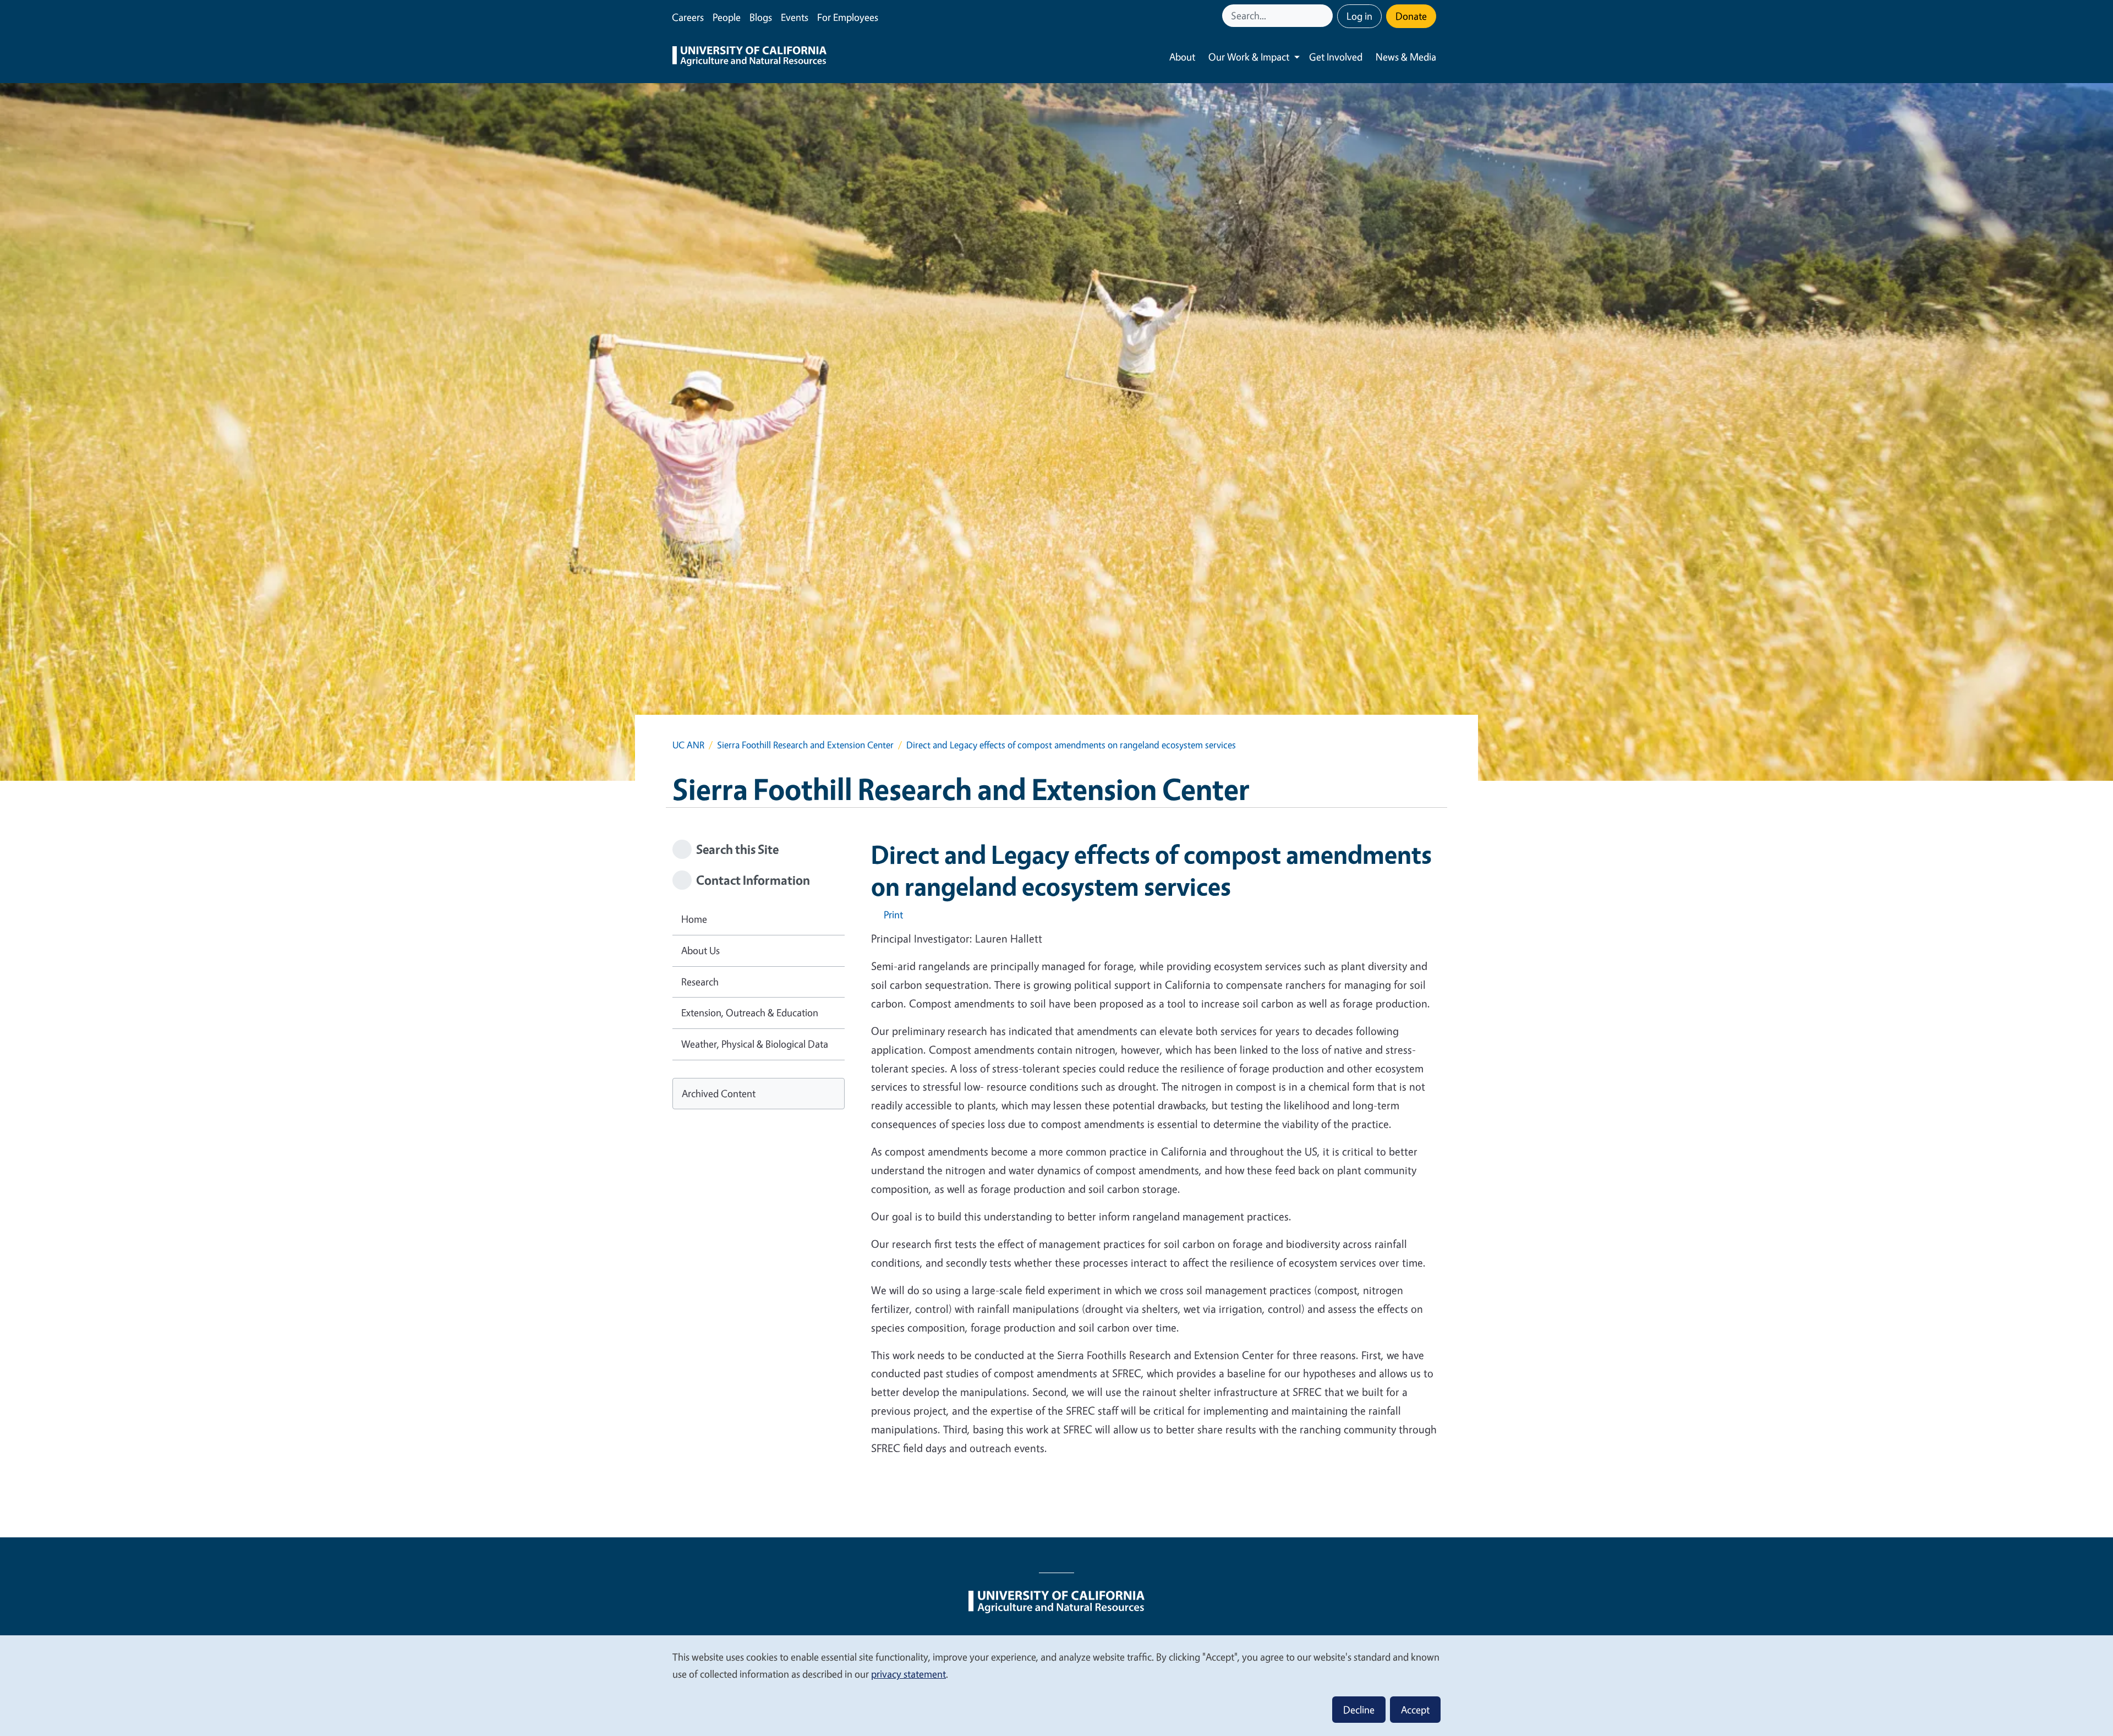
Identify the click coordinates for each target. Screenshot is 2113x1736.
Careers (688, 17)
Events (795, 17)
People (727, 17)
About (1182, 57)
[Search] (1326, 16)
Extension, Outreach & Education (750, 1012)
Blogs (761, 17)
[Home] (749, 57)
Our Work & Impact (1249, 57)
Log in (1359, 16)
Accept (1415, 1710)
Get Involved (1336, 57)
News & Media (1406, 57)
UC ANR (688, 745)
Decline (1359, 1710)
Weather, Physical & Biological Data (755, 1044)
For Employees (848, 17)
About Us (700, 950)
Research (700, 982)
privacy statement (908, 1674)
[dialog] (1056, 1685)
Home (694, 919)
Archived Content (719, 1093)
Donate (1411, 16)
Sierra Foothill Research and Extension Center (805, 745)
